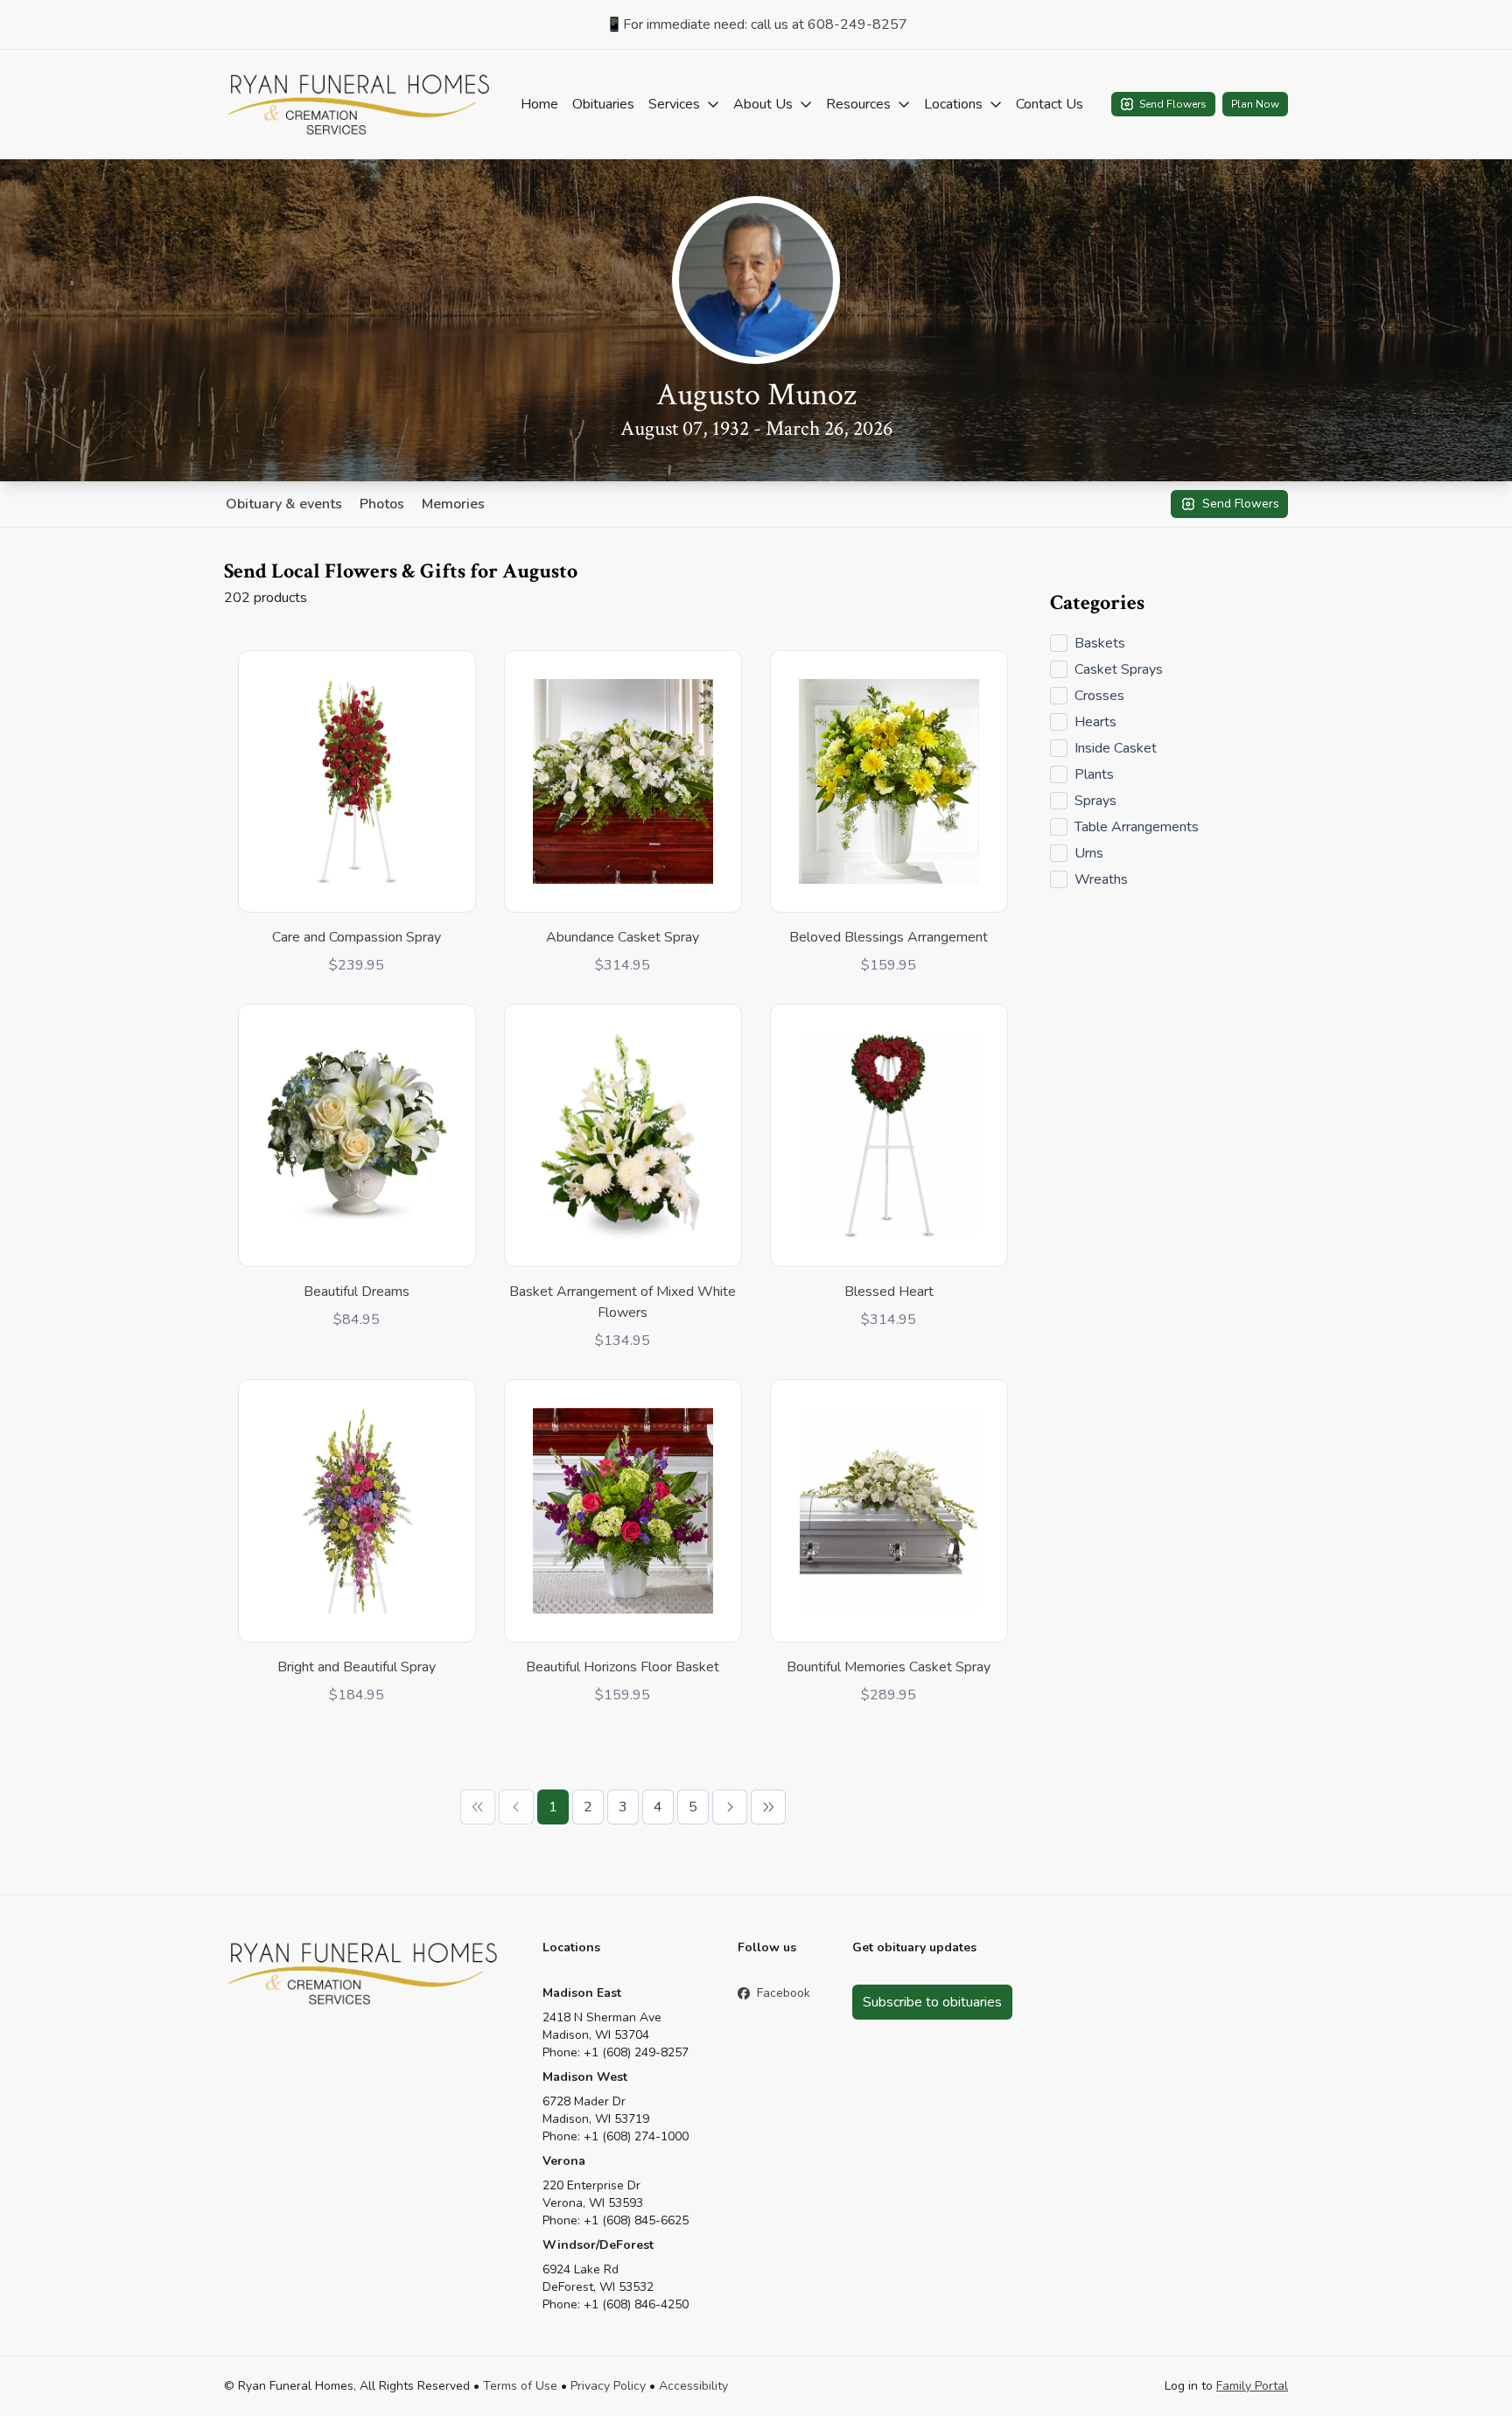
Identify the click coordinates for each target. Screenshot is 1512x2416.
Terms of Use (520, 2386)
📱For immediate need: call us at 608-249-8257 (756, 25)
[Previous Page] (516, 1807)
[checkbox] (1059, 643)
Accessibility (693, 2386)
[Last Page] (768, 1807)
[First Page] (478, 1807)
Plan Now (1255, 104)
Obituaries (603, 104)
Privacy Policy (608, 2386)
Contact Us (1050, 104)
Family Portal (1252, 2386)
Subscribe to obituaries (932, 2002)
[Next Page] (730, 1807)
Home (539, 104)
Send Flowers (1173, 104)
